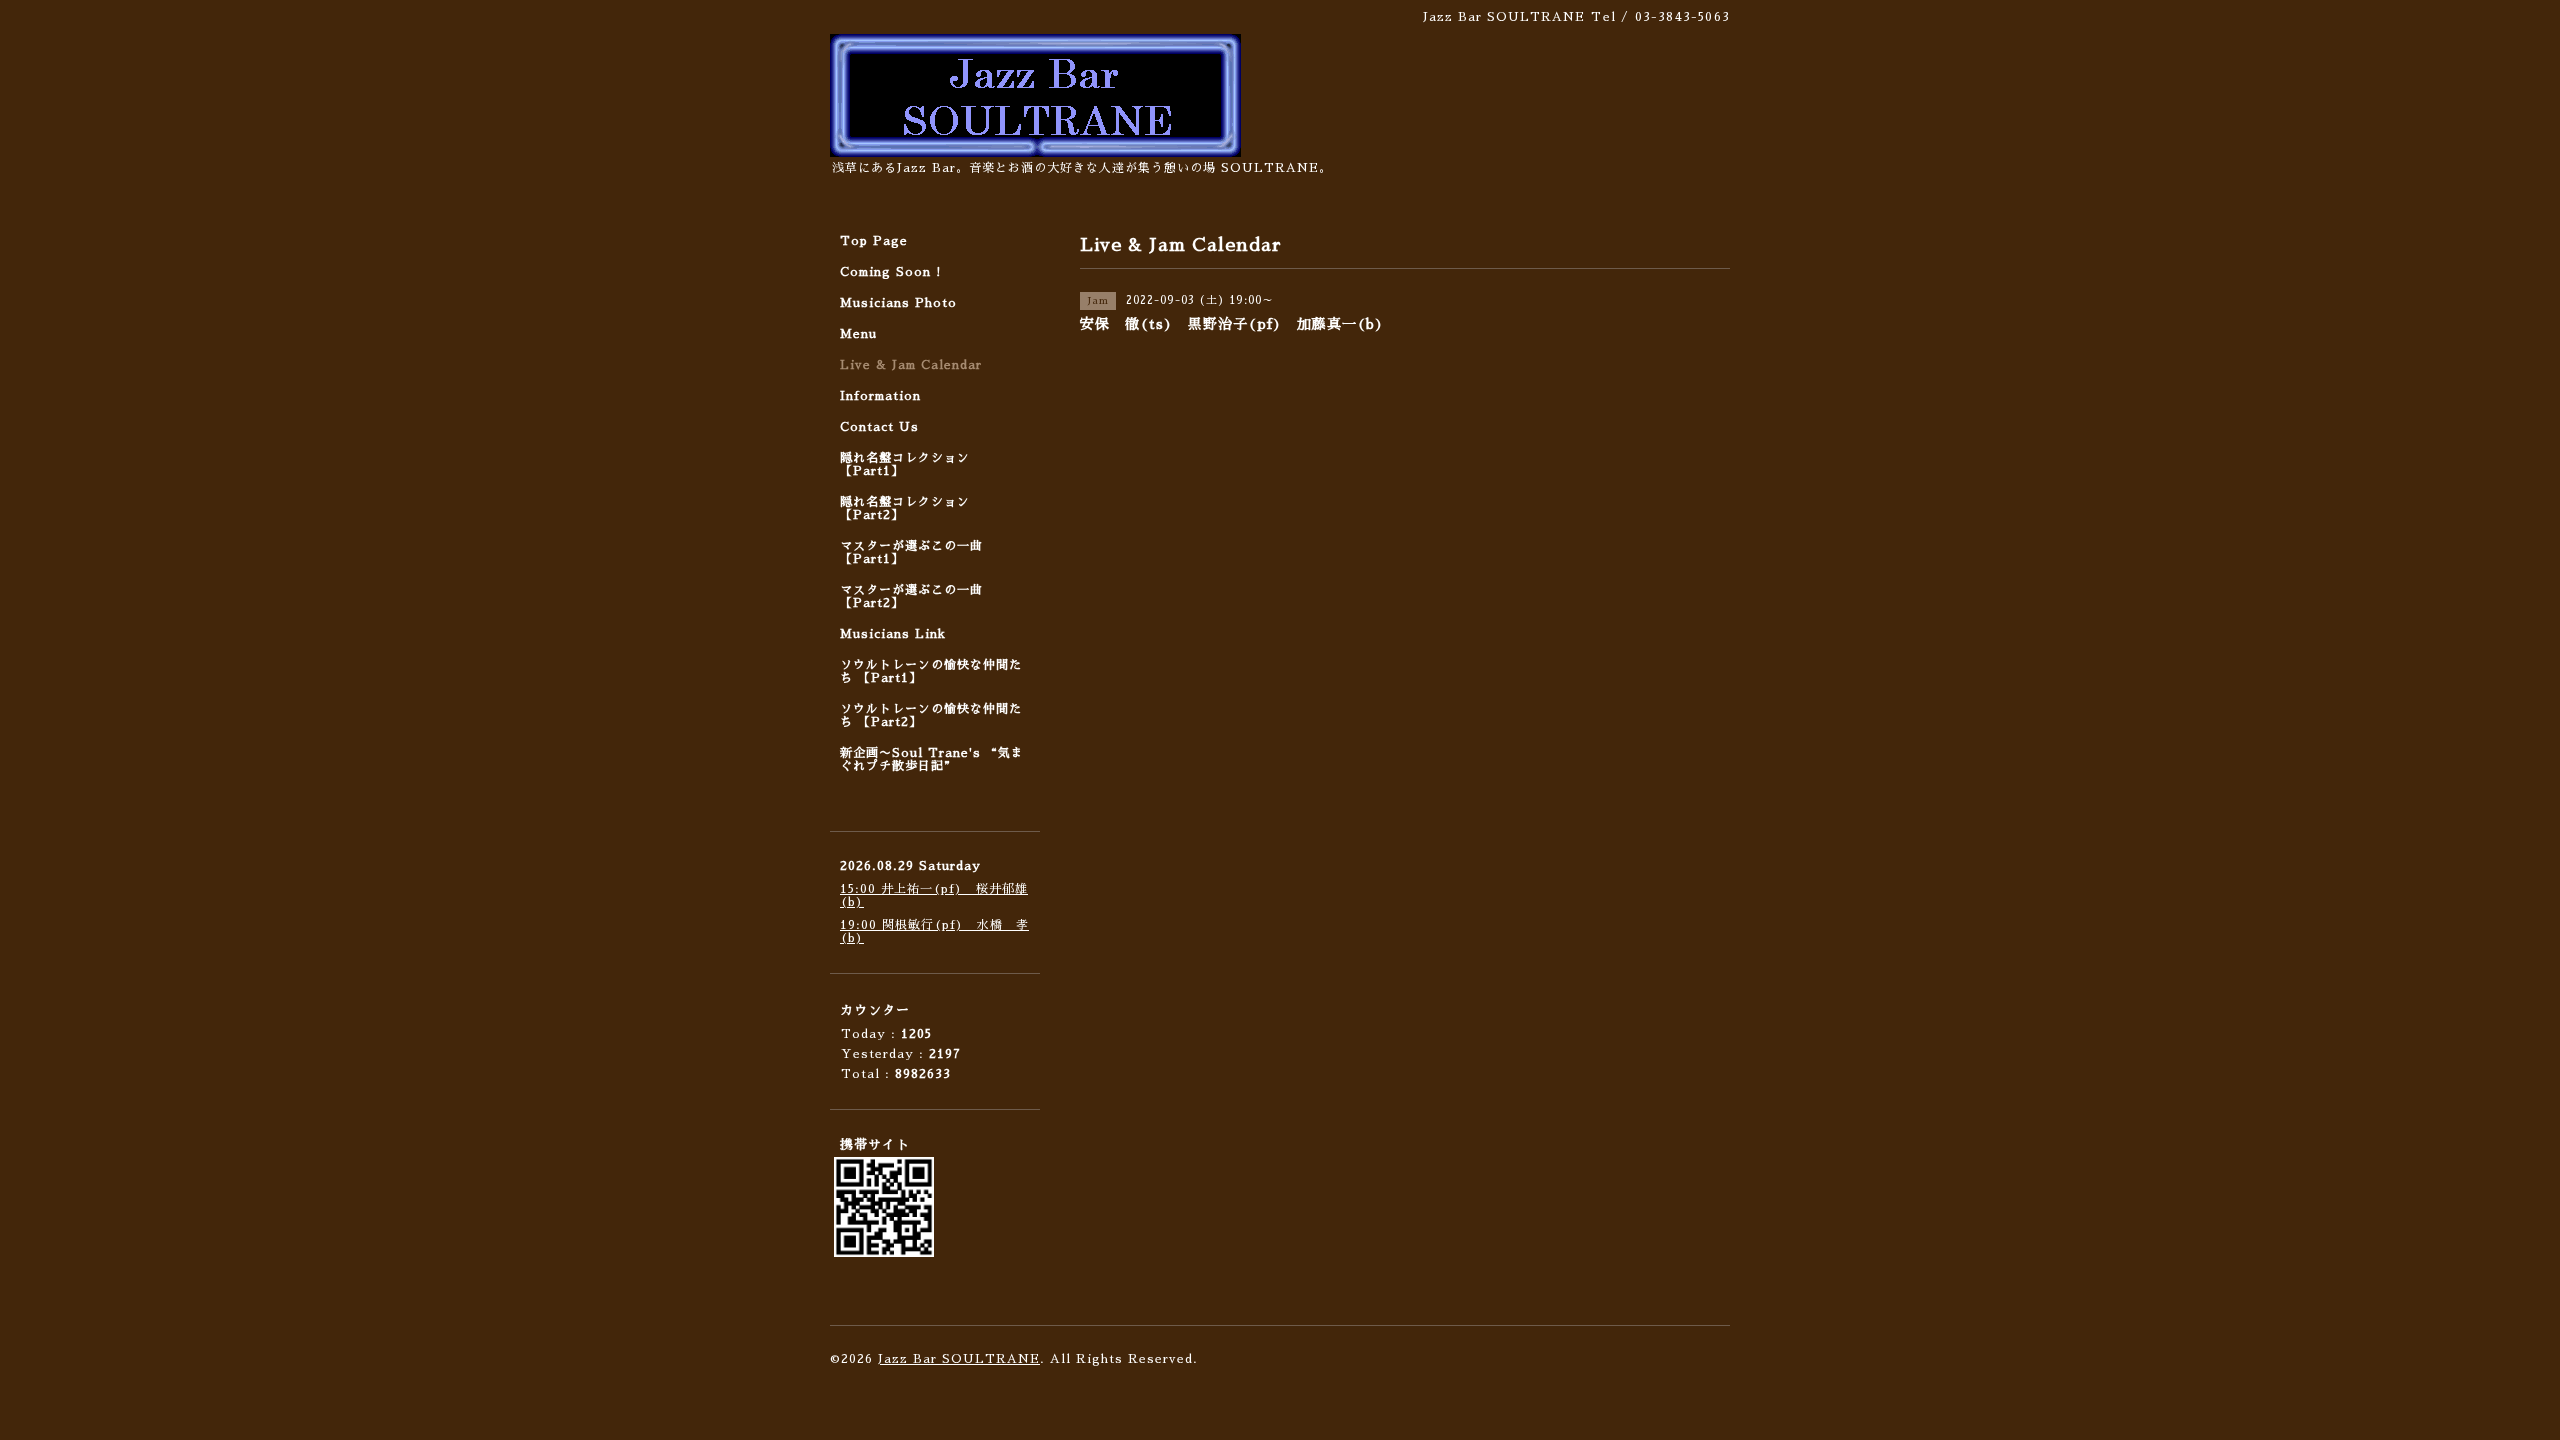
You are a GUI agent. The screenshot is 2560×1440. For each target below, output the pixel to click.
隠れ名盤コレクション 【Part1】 (905, 464)
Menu (858, 334)
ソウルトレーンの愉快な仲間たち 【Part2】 (931, 715)
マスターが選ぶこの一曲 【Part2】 (911, 596)
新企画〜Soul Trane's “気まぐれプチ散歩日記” (932, 759)
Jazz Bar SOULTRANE (959, 1359)
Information (880, 396)
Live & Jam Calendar (911, 365)
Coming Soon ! (891, 272)
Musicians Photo (898, 303)
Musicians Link (893, 634)
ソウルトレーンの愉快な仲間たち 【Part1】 (931, 671)
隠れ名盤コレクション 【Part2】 (905, 508)
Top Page (874, 241)
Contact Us (879, 427)
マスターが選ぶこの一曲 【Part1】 (911, 552)
